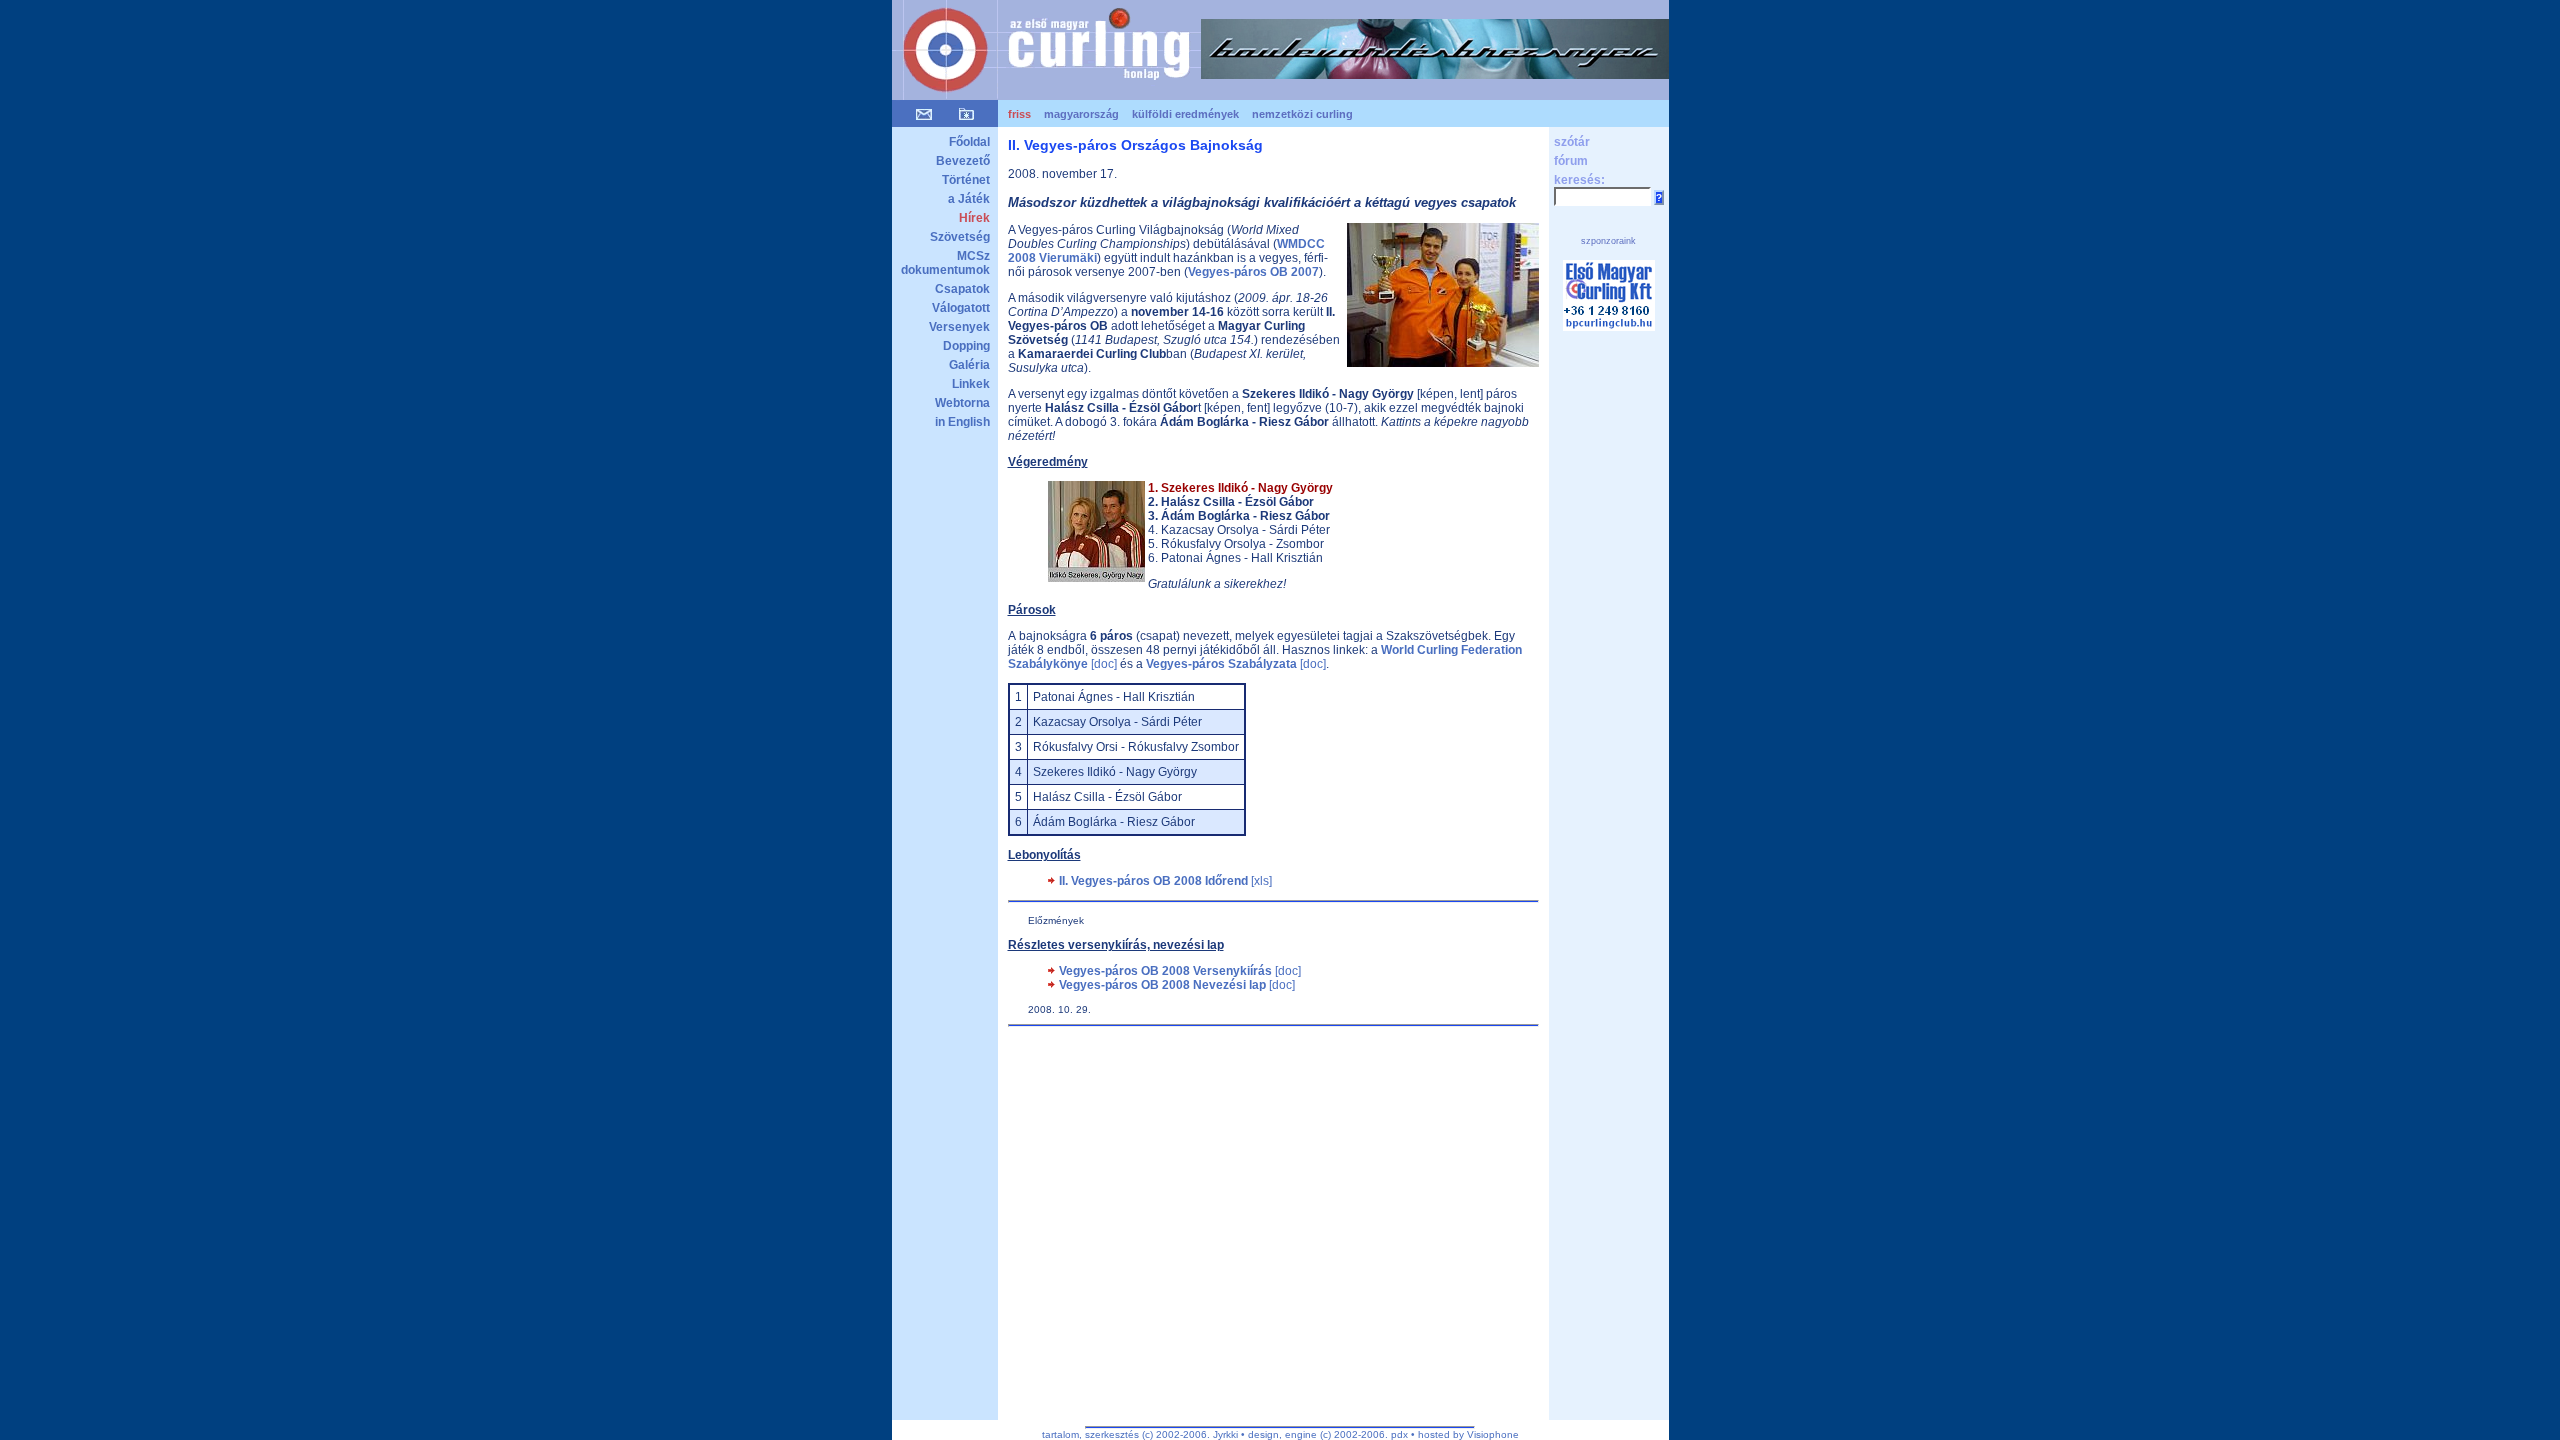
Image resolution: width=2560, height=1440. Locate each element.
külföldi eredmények (1185, 114)
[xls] (1165, 881)
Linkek (971, 384)
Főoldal (969, 142)
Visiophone (1493, 1434)
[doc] (1236, 664)
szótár (1572, 142)
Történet (966, 180)
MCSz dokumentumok (945, 263)
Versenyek (959, 327)
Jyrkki (1225, 1434)
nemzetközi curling (1302, 114)
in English (962, 422)
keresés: (1579, 180)
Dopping (966, 346)
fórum (1571, 161)
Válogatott (961, 308)
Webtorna (962, 403)
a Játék (969, 199)
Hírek (974, 218)
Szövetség (960, 237)
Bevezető (963, 161)
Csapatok (962, 289)
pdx (1399, 1434)
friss (1019, 114)
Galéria (969, 365)
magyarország (1081, 114)
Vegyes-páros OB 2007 (1253, 272)
